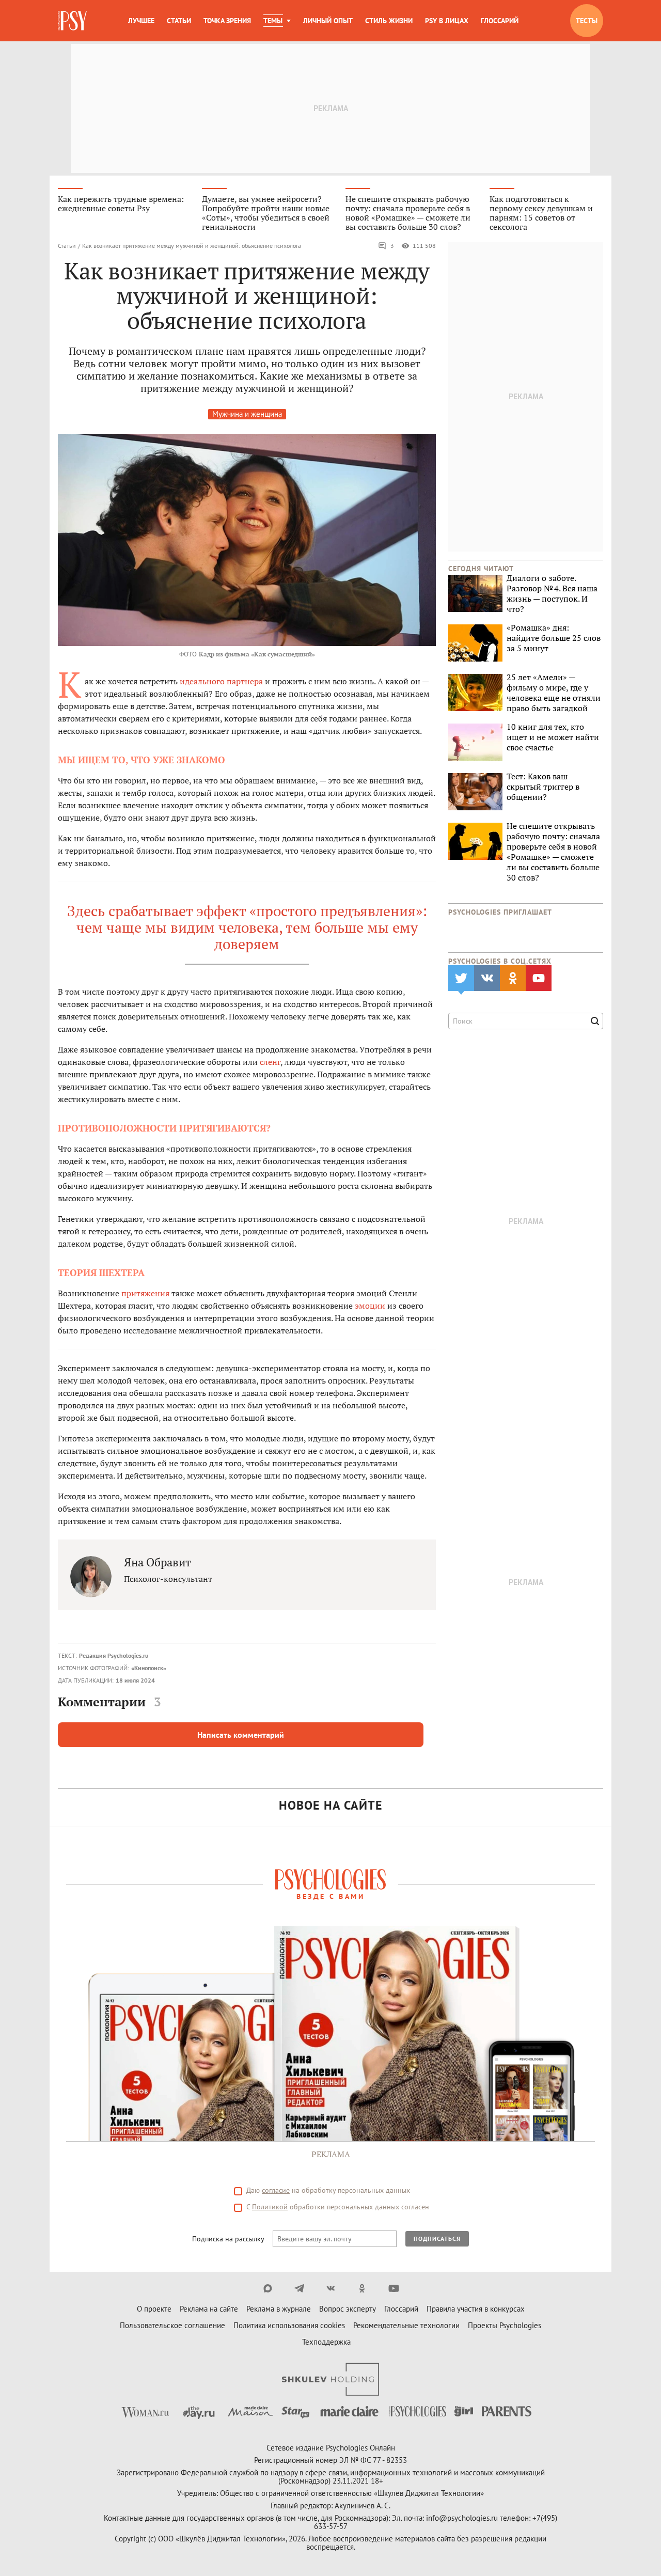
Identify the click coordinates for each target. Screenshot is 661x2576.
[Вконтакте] (331, 2288)
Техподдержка (326, 2342)
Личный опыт (328, 21)
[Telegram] (299, 2288)
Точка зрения (227, 21)
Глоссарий (500, 21)
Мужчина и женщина (247, 414)
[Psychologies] (73, 21)
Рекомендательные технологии (406, 2325)
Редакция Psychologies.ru (114, 1655)
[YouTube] (394, 2288)
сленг (270, 1062)
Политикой (270, 2207)
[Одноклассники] (362, 2288)
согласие (276, 2190)
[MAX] (268, 2288)
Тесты (587, 21)
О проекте (154, 2309)
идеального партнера (221, 681)
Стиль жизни (389, 21)
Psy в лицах (447, 21)
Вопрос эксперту (348, 2309)
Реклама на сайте (209, 2309)
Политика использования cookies (289, 2325)
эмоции (370, 1306)
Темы (273, 21)
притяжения (145, 1293)
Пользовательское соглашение (172, 2325)
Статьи (179, 21)
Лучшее (141, 21)
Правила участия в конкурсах (476, 2309)
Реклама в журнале (279, 2309)
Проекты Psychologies (505, 2325)
